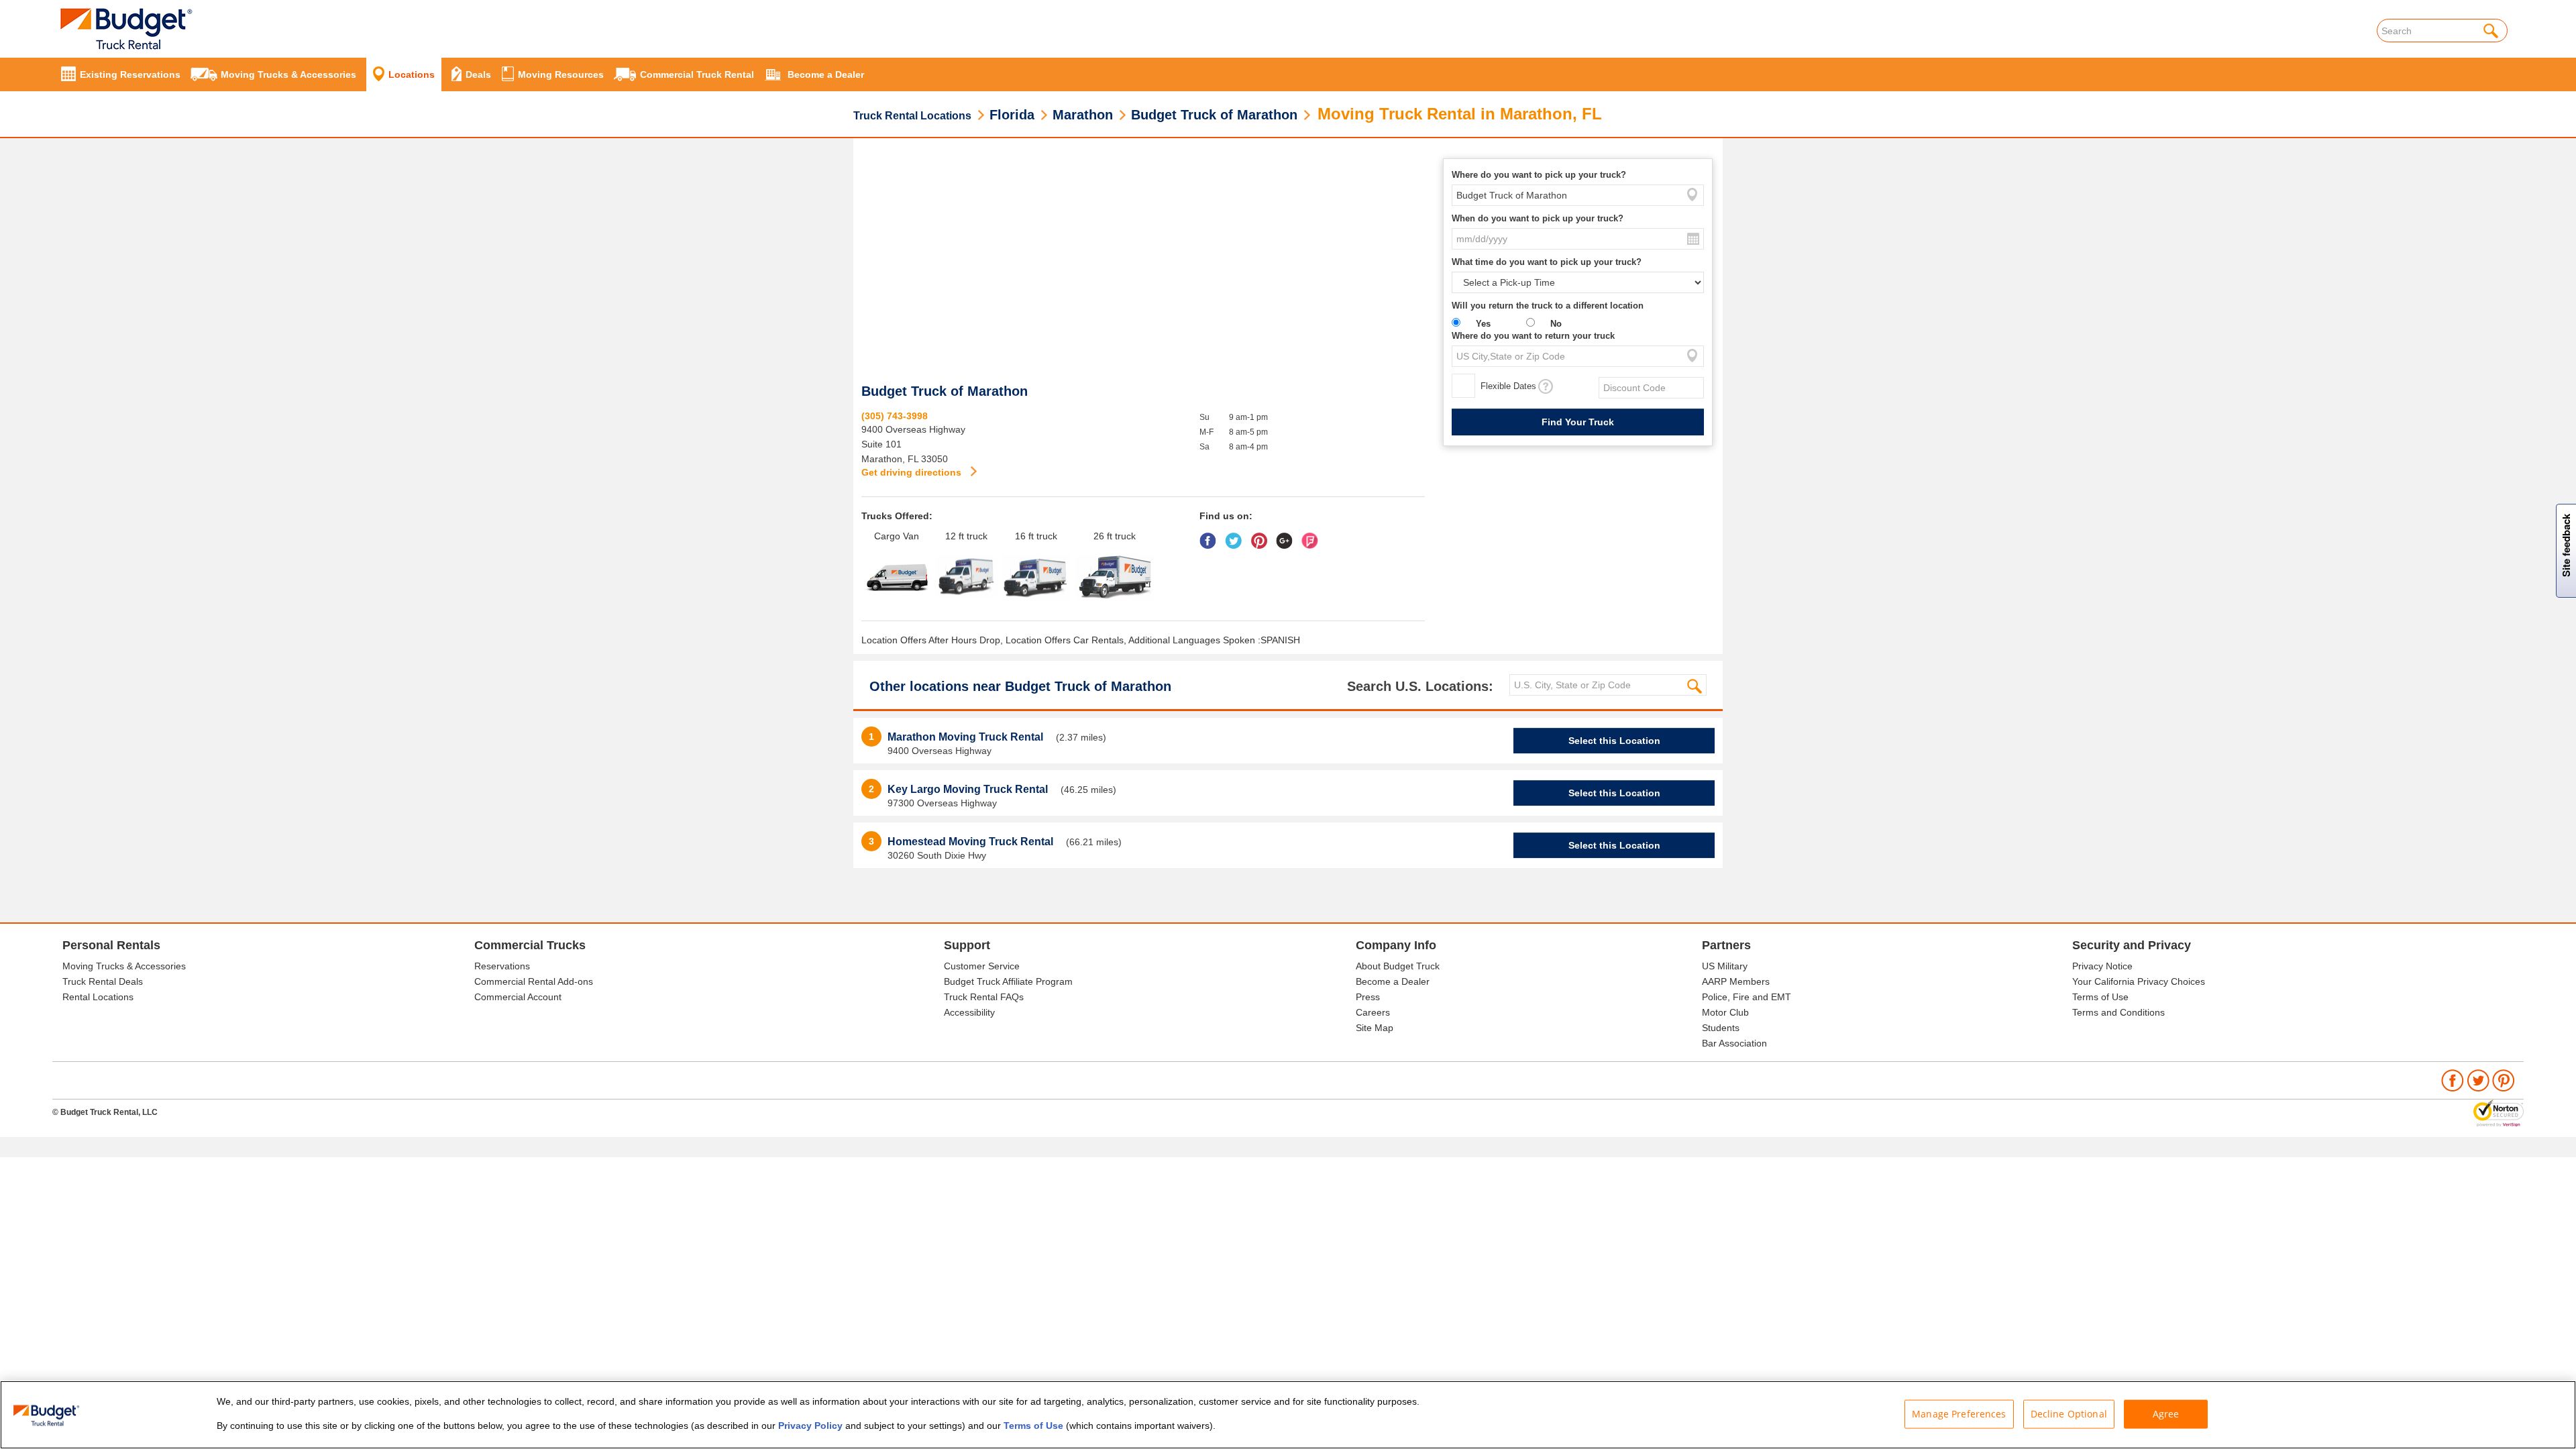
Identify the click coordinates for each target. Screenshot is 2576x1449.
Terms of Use (2100, 997)
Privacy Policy (810, 1426)
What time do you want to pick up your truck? (1547, 262)
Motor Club (1725, 1012)
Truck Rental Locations (912, 116)
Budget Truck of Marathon (1214, 115)
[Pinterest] (1262, 536)
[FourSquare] (1313, 536)
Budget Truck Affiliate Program (1008, 981)
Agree (2166, 1414)
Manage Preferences (1959, 1414)
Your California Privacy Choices (2139, 981)
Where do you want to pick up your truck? (1539, 175)
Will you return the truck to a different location (1548, 306)
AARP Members (1736, 981)
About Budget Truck (1398, 966)
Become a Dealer (1393, 981)
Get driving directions (913, 472)
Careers (1373, 1012)
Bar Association (1734, 1043)
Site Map (1375, 1028)
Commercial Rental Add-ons (534, 981)
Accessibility (969, 1012)
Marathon (1083, 115)
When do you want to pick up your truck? (1538, 218)
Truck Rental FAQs (984, 997)
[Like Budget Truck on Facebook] (2453, 1079)
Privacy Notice (2102, 966)
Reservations (502, 966)
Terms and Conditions (2118, 1012)
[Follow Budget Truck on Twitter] (2478, 1079)
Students (1721, 1028)
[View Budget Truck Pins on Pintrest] (2504, 1079)
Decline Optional (2069, 1414)
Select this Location (1614, 741)
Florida (1012, 115)
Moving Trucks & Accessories (124, 966)
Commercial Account (518, 997)
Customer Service (982, 966)
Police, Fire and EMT (1747, 997)
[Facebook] (1211, 536)
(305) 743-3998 (895, 416)
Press (1368, 997)
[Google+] (1288, 536)
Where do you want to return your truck (1533, 336)
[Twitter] (1237, 536)
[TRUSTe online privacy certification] (2499, 1112)
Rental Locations (98, 997)
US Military (1725, 966)
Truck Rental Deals (103, 981)
